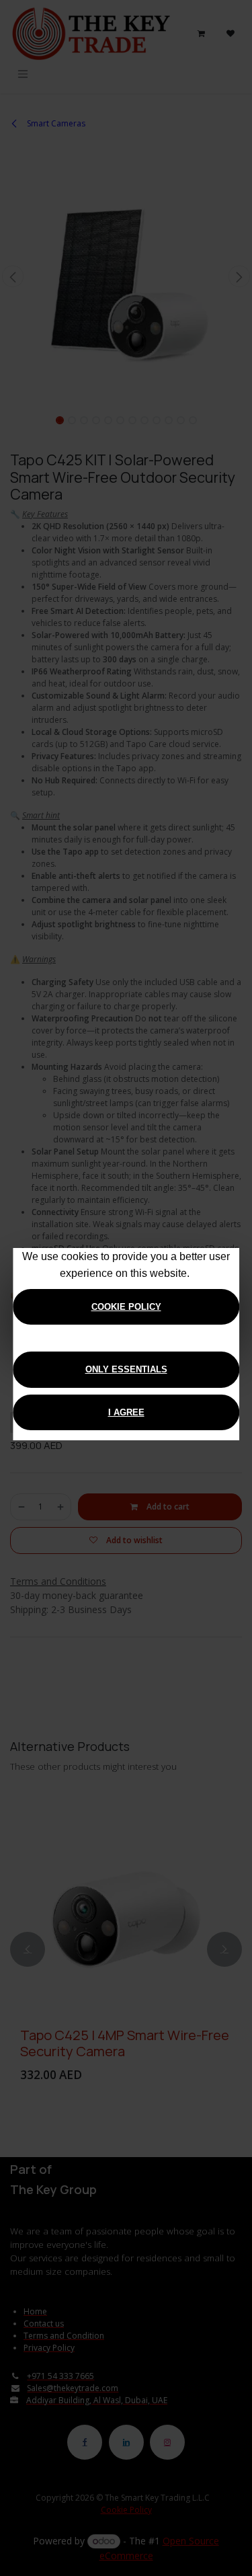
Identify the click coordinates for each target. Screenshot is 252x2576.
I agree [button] (126, 1412)
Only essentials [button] (126, 1369)
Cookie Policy (126, 1307)
